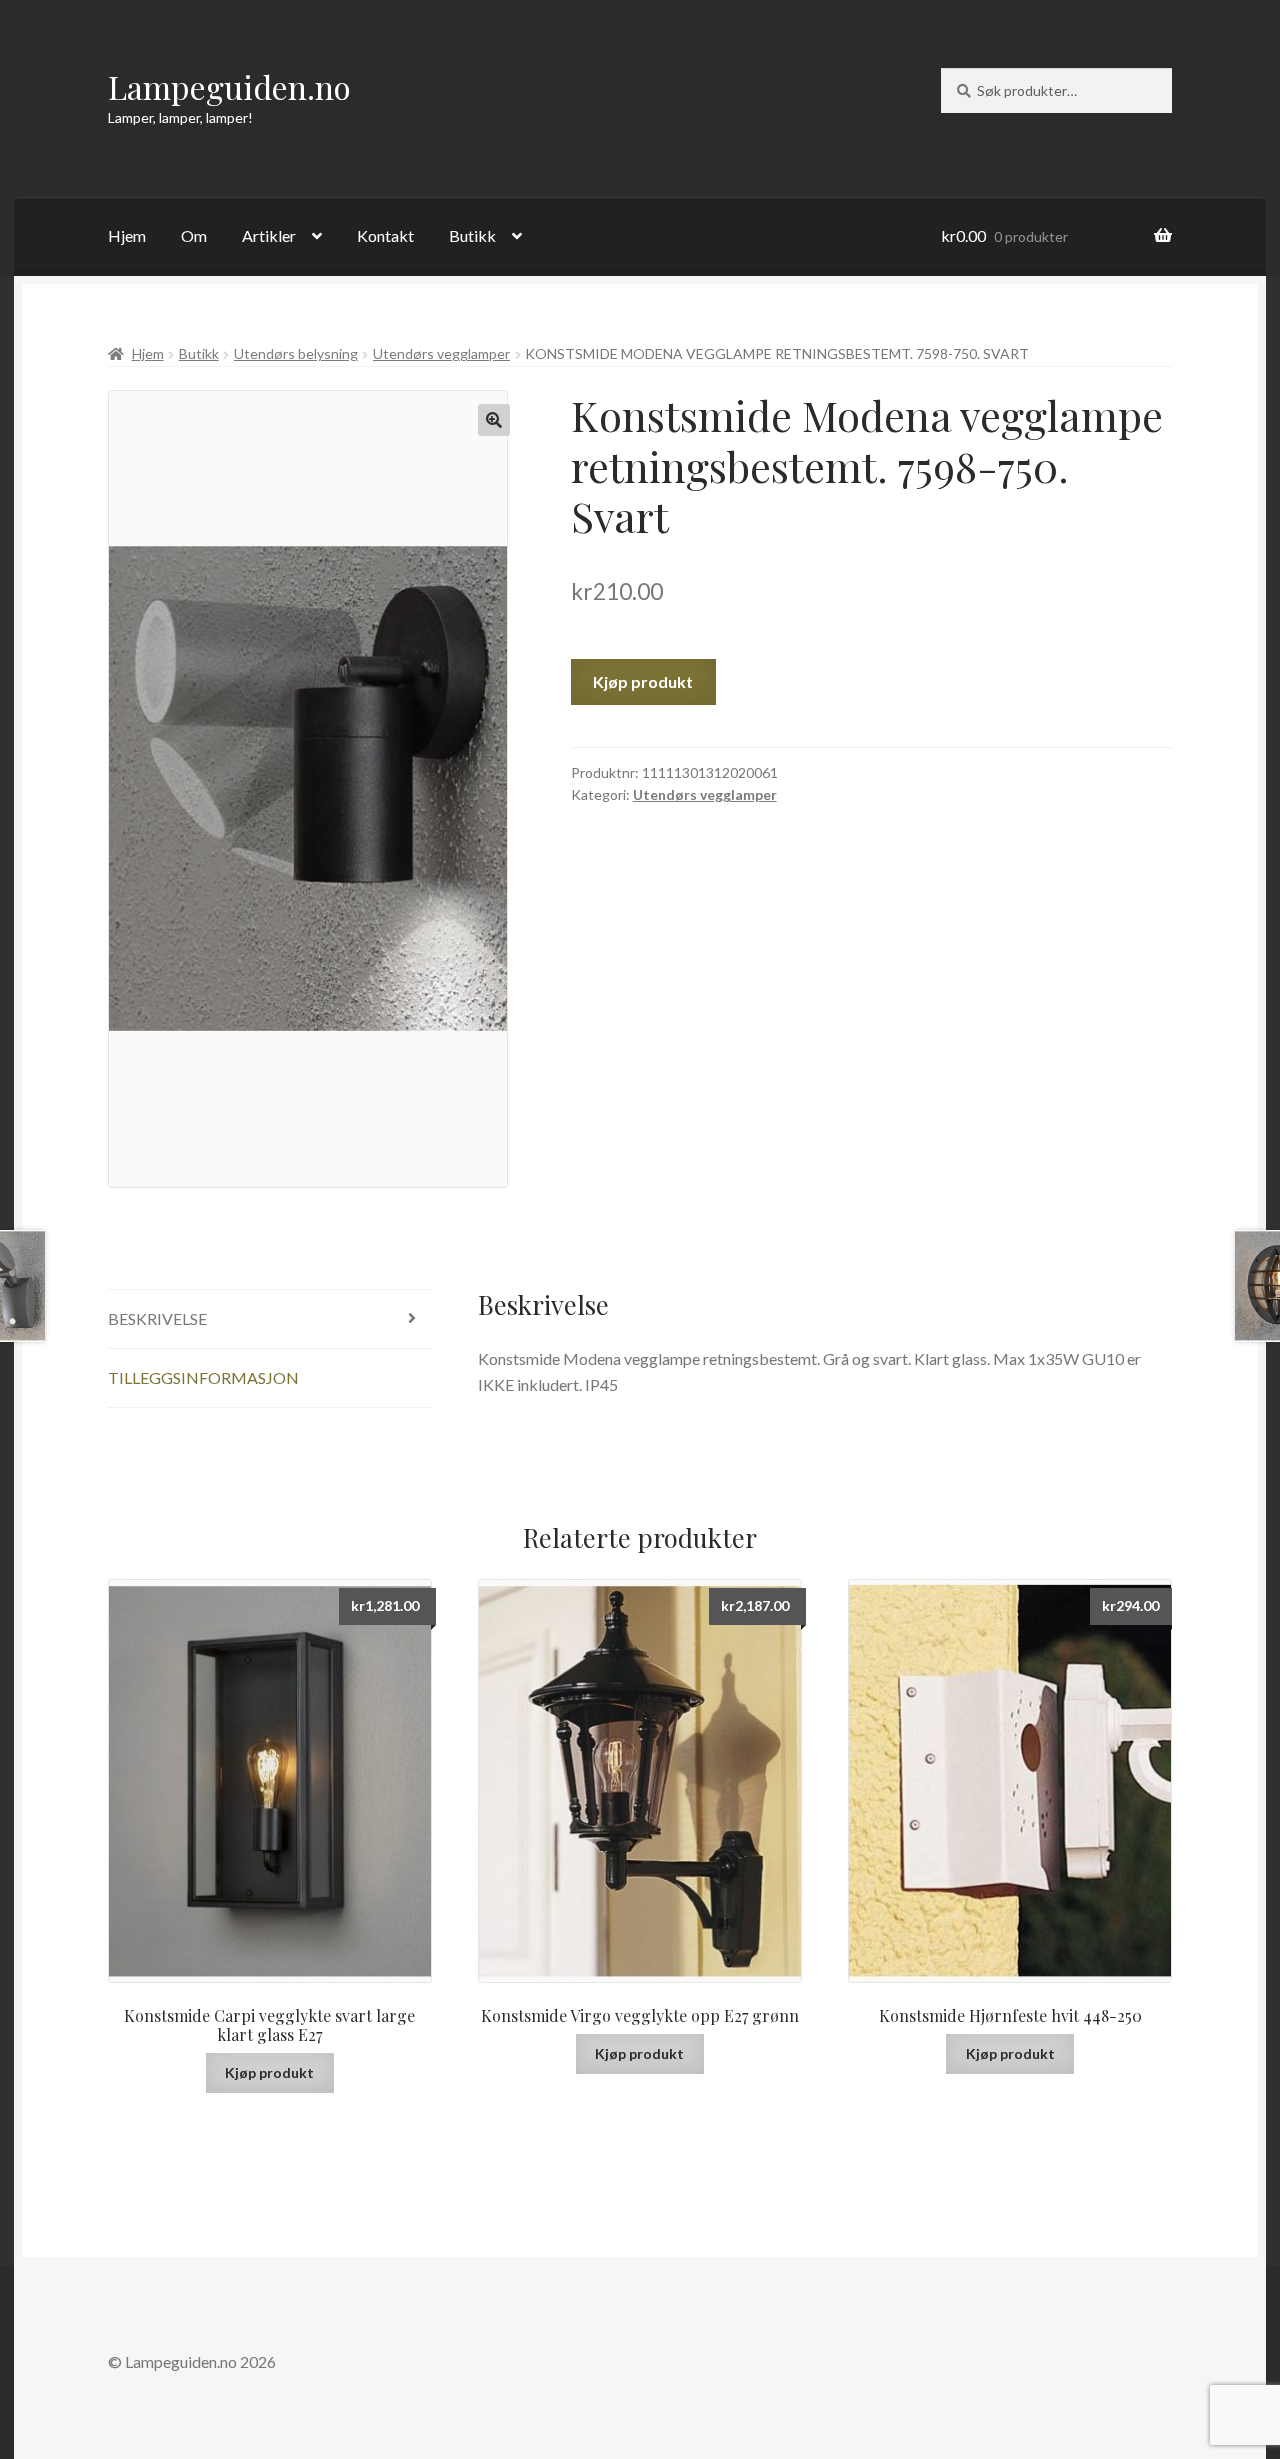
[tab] (270, 1319)
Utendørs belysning (296, 353)
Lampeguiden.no (229, 86)
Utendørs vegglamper (441, 353)
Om (194, 235)
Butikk (472, 235)
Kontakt (385, 235)
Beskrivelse (157, 1318)
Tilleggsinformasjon (203, 1377)
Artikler (269, 235)
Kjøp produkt (643, 681)
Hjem (127, 235)
